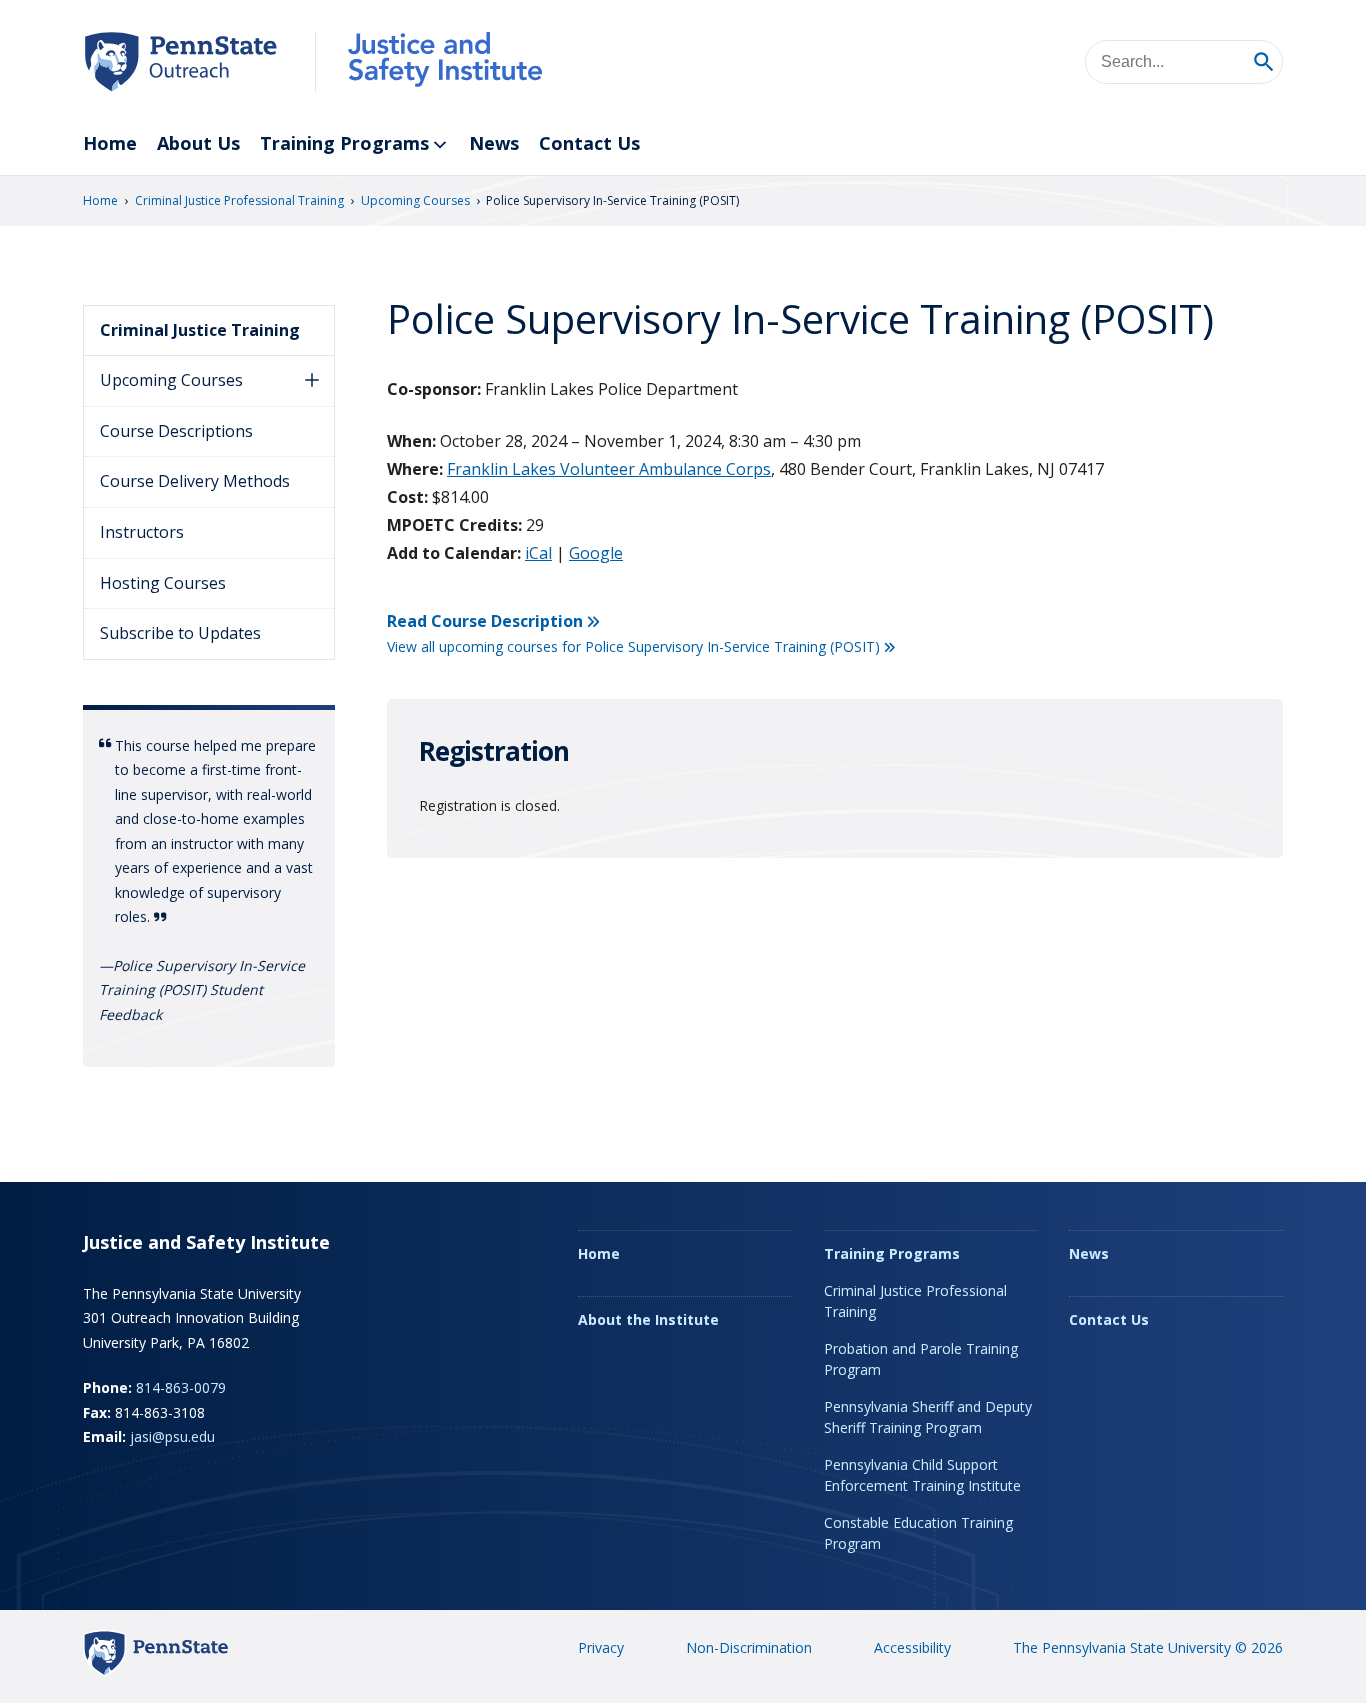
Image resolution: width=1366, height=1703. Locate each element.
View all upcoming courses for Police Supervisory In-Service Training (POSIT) (633, 646)
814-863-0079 (181, 1387)
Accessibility (912, 1647)
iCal (538, 553)
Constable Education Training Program (918, 1533)
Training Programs (344, 143)
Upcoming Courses (415, 200)
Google (596, 553)
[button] (312, 381)
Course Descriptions (176, 431)
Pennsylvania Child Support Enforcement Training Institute (922, 1475)
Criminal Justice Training (200, 330)
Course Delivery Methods (195, 481)
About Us (198, 143)
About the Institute (648, 1319)
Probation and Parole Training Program (921, 1359)
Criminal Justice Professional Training (239, 200)
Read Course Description (485, 621)
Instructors (142, 532)
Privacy (601, 1647)
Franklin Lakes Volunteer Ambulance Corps (609, 469)
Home (110, 143)
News (494, 143)
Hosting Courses (163, 583)
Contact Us (589, 143)
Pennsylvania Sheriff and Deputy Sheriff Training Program (928, 1417)
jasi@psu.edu (172, 1436)
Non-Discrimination (749, 1647)
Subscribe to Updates (180, 633)
